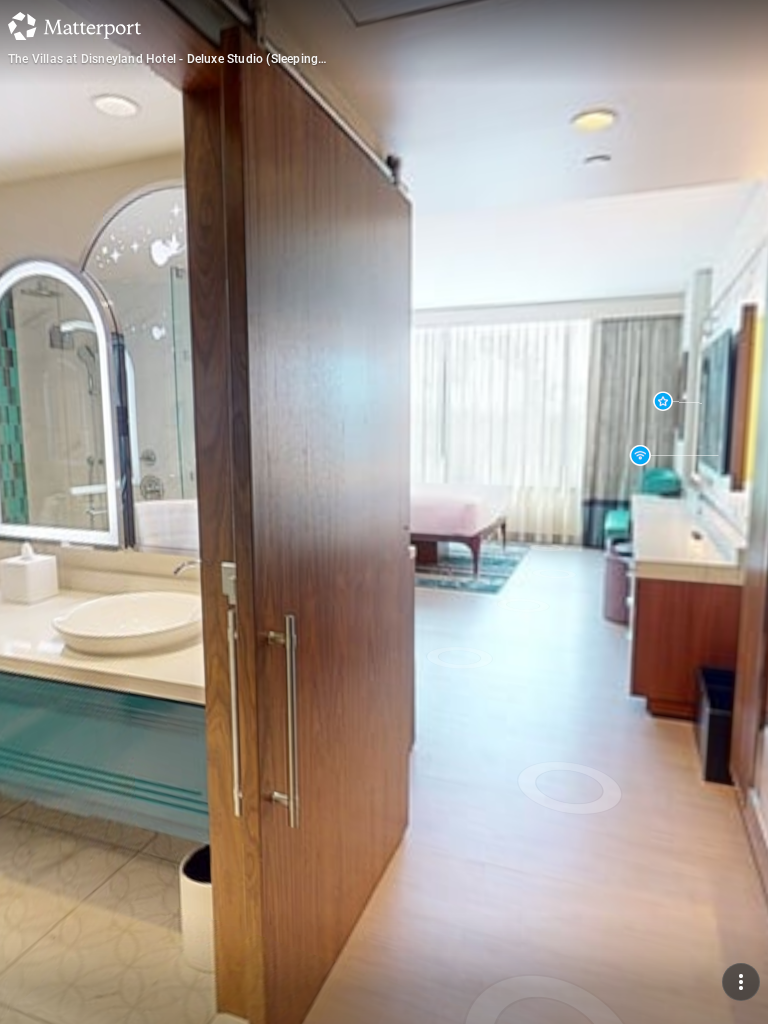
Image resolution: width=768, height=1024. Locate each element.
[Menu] (741, 982)
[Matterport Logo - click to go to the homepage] (74, 26)
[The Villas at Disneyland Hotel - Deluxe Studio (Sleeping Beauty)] (384, 512)
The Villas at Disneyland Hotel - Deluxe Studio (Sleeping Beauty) (163, 59)
